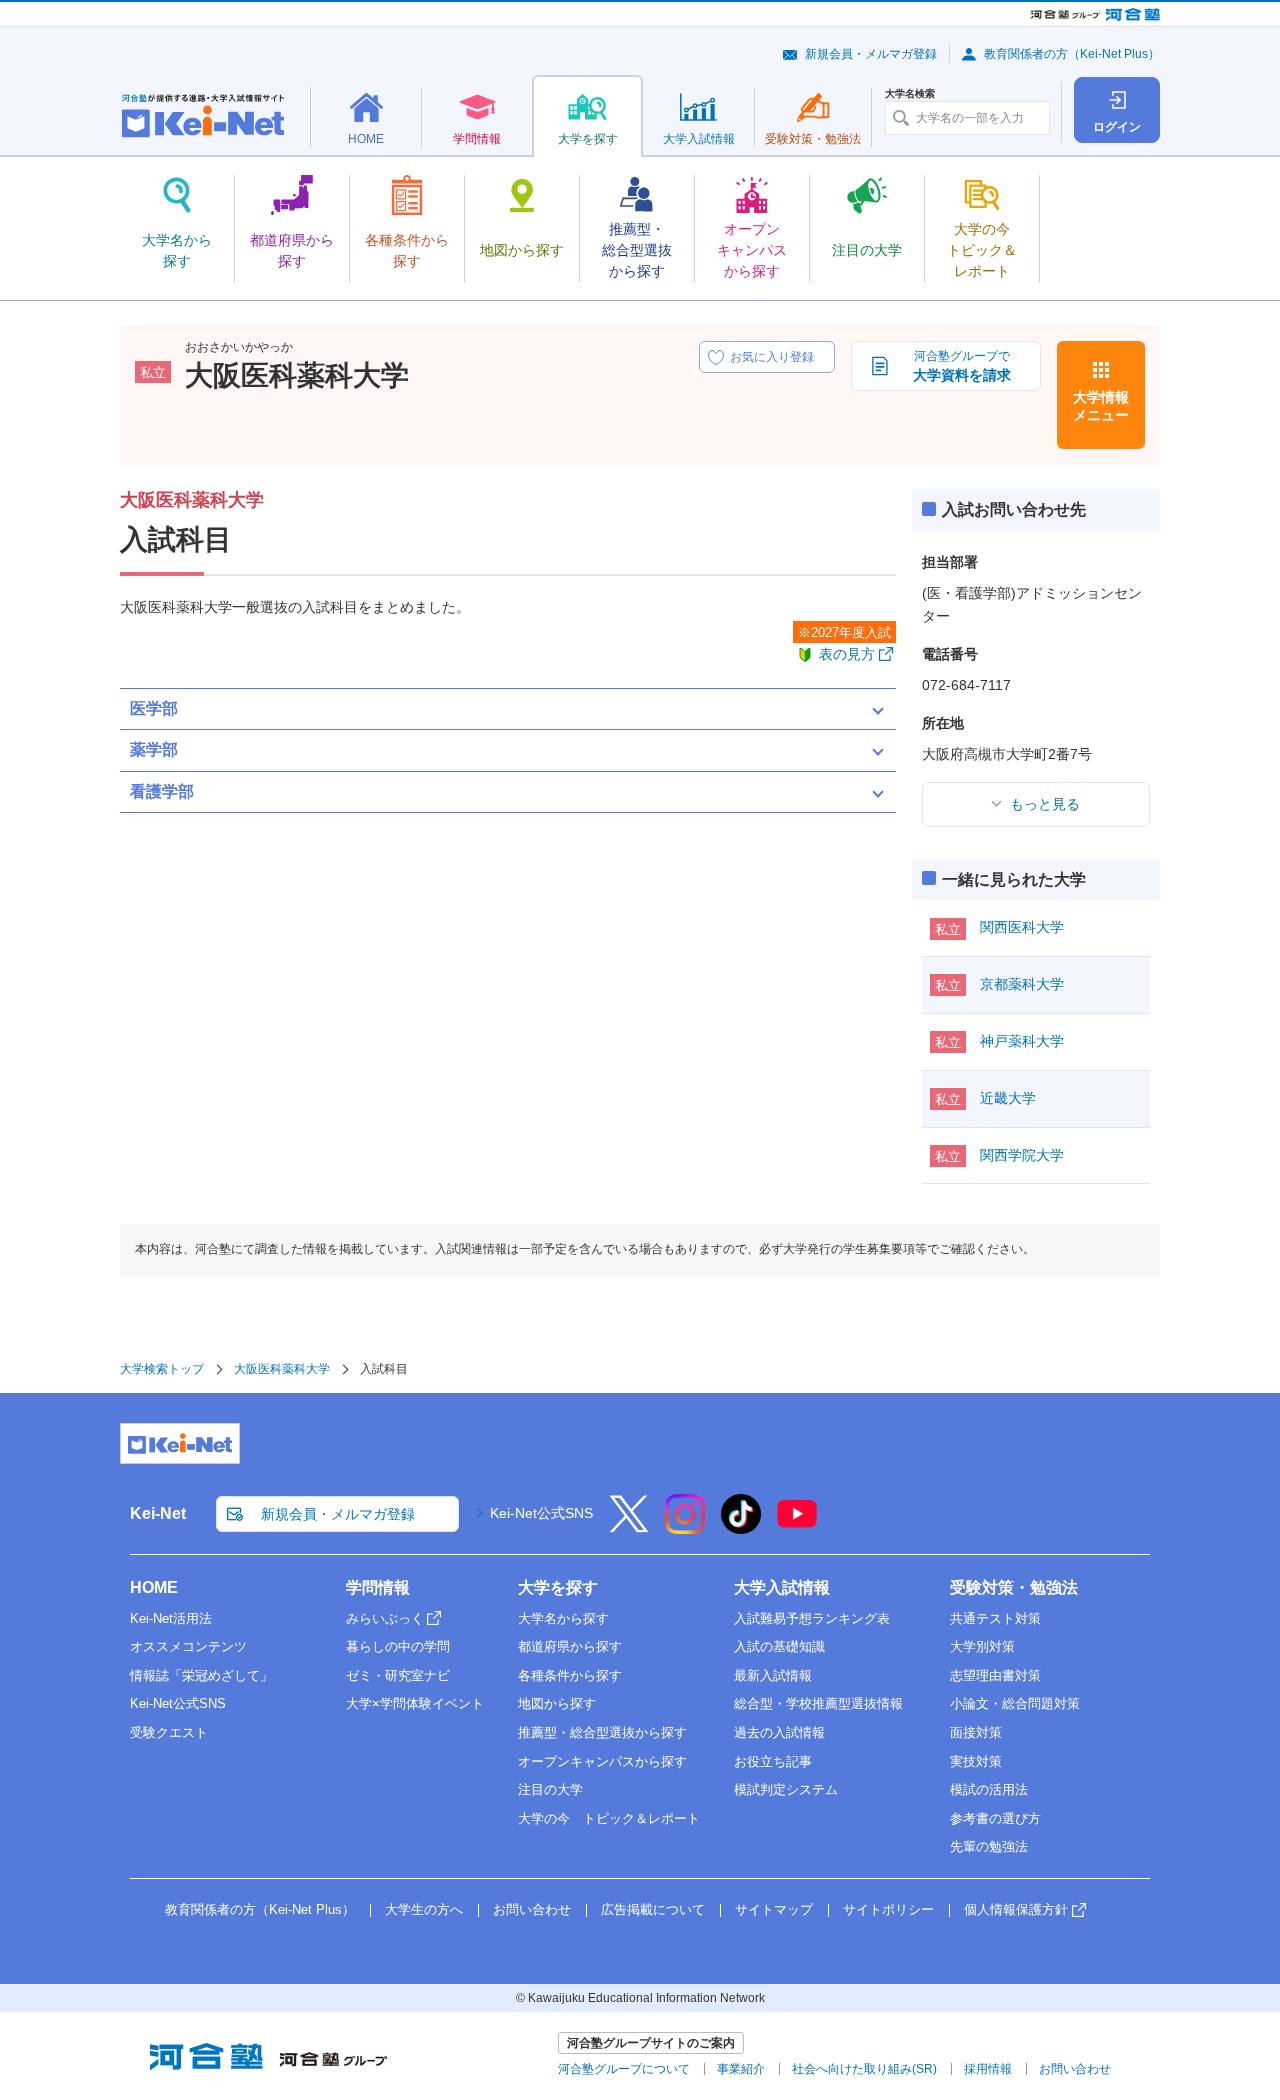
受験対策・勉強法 (1014, 1587)
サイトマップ (774, 1909)
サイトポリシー (888, 1909)
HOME (154, 1587)
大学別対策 (982, 1646)
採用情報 (988, 2069)
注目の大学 (550, 1789)
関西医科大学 (1022, 927)
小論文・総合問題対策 (1015, 1703)
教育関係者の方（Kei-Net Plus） (1072, 54)
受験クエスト (169, 1732)
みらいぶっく (385, 1618)
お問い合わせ (532, 1909)
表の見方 (847, 654)
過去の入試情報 (779, 1732)
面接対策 (976, 1732)
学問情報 (378, 1587)
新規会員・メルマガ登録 (871, 54)
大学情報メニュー (1101, 406)
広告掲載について (653, 1909)
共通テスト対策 (995, 1618)
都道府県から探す (570, 1646)
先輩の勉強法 (989, 1846)
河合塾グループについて (624, 2069)
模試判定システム (786, 1789)
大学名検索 (910, 94)
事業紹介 (741, 2069)
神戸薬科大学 (1022, 1041)
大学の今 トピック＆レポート (609, 1818)
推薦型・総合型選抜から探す (602, 1732)
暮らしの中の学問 (398, 1646)
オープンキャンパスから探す (602, 1761)
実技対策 (976, 1761)
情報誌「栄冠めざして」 (201, 1675)
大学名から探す (563, 1618)
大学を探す (558, 1587)
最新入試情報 (773, 1675)
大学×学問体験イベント (415, 1703)
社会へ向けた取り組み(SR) (864, 2069)
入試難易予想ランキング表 (812, 1618)
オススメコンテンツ (188, 1646)
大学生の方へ (424, 1909)
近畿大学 (1008, 1098)
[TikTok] (741, 1527)
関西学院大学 (1022, 1155)
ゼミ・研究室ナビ (398, 1675)
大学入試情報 (782, 1587)
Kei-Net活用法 (171, 1618)
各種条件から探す (570, 1675)
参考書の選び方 (995, 1818)
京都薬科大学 (1022, 984)
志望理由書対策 (995, 1675)
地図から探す (557, 1703)
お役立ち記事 (773, 1761)
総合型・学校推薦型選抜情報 (818, 1703)
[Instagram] (685, 1527)
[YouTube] (797, 1527)
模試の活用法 (989, 1789)
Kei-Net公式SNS (541, 1513)
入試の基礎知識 (779, 1646)
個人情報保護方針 (1016, 1909)
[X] (629, 1527)
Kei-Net (158, 1513)
